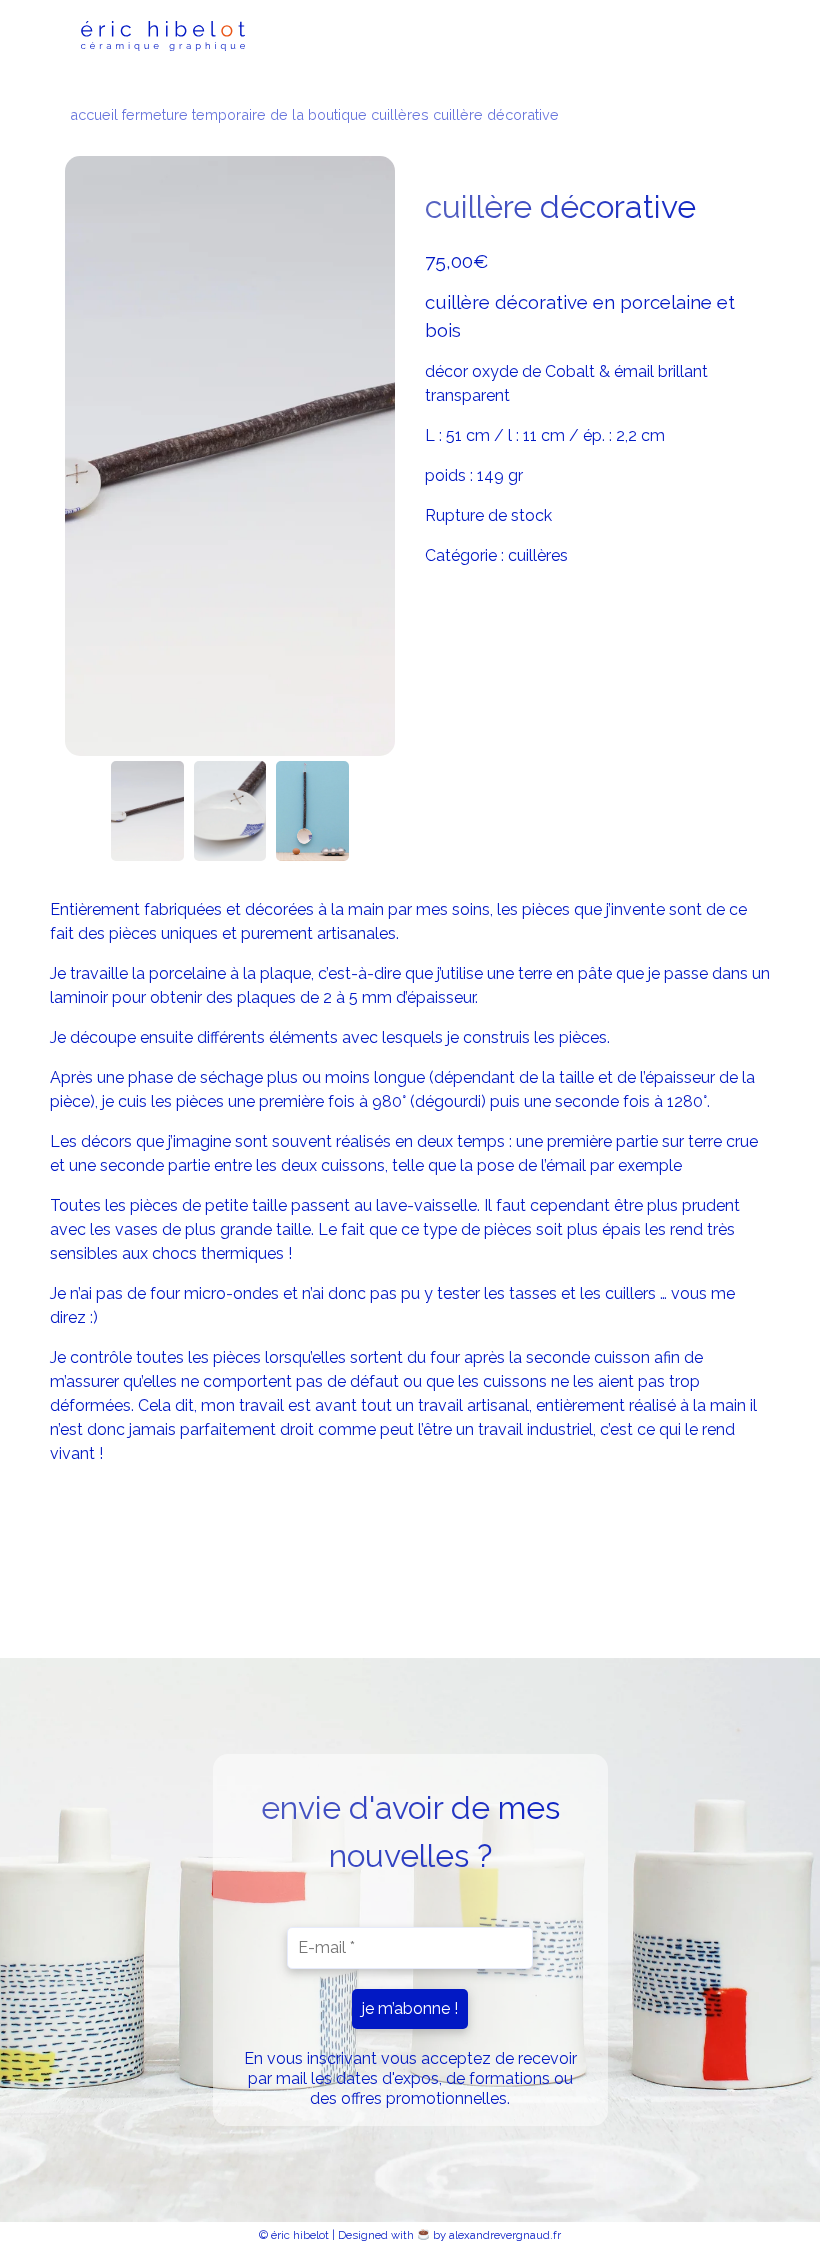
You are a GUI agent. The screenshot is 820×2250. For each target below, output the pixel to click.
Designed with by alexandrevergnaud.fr (449, 2235)
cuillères (400, 114)
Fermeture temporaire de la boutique (244, 114)
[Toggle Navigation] (711, 36)
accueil (94, 114)
